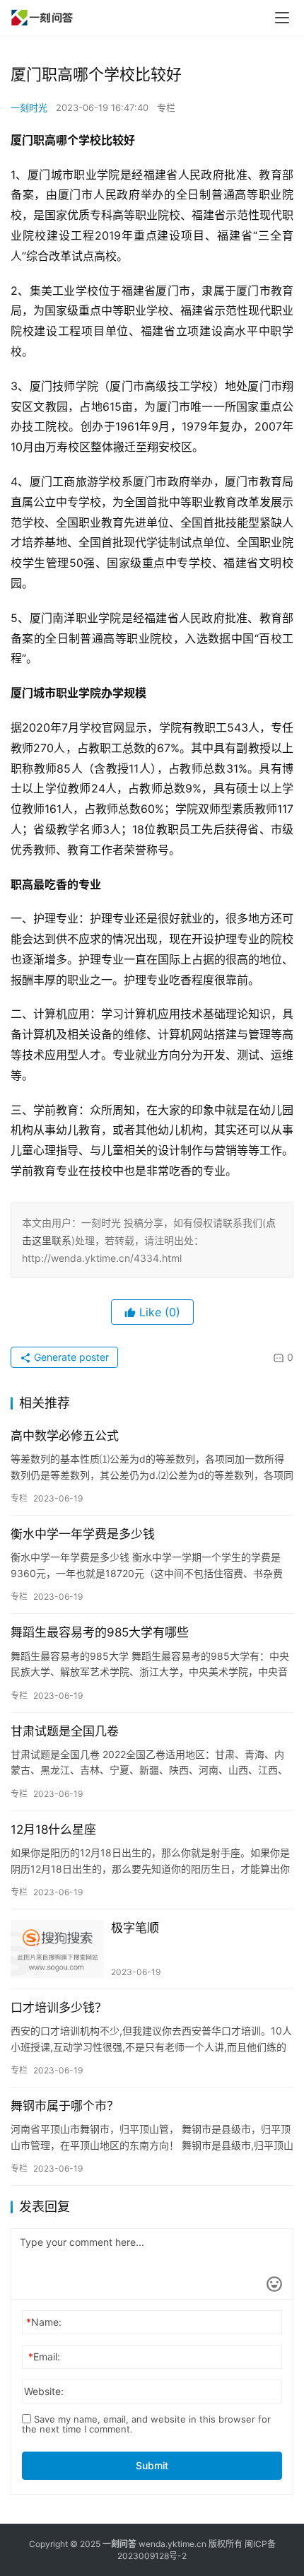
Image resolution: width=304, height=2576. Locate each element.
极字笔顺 (135, 1928)
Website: (44, 2391)
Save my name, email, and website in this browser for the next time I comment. (146, 2424)
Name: (44, 2322)
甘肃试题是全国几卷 (65, 1731)
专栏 (166, 107)
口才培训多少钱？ (59, 2008)
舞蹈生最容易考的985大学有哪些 (100, 1632)
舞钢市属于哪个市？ (65, 2106)
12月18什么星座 (53, 1829)
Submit (152, 2465)
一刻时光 (29, 107)
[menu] (282, 18)
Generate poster (70, 1357)
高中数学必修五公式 (65, 1436)
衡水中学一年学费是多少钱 (83, 1534)
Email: (44, 2357)
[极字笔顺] (57, 1949)
